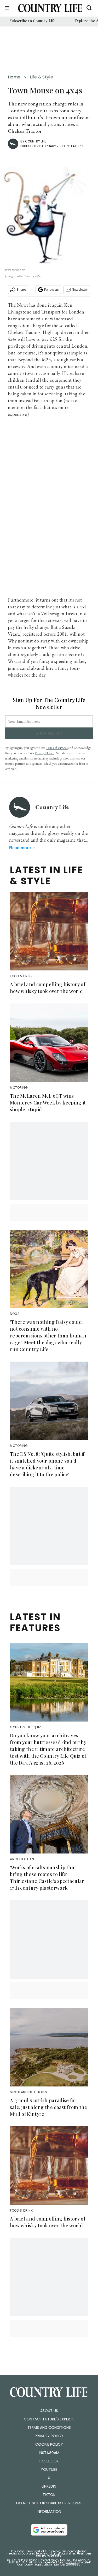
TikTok (49, 2495)
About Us (49, 2411)
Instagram (49, 2453)
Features (77, 146)
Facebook (49, 2461)
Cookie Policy (49, 2444)
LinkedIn (49, 2486)
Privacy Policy (49, 2436)
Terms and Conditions (49, 2428)
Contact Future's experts (49, 2419)
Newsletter (80, 290)
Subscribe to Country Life (33, 21)
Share (21, 290)
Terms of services (57, 748)
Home (14, 77)
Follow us (51, 290)
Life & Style (41, 77)
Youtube (49, 2469)
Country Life (36, 141)
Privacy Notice (45, 753)
